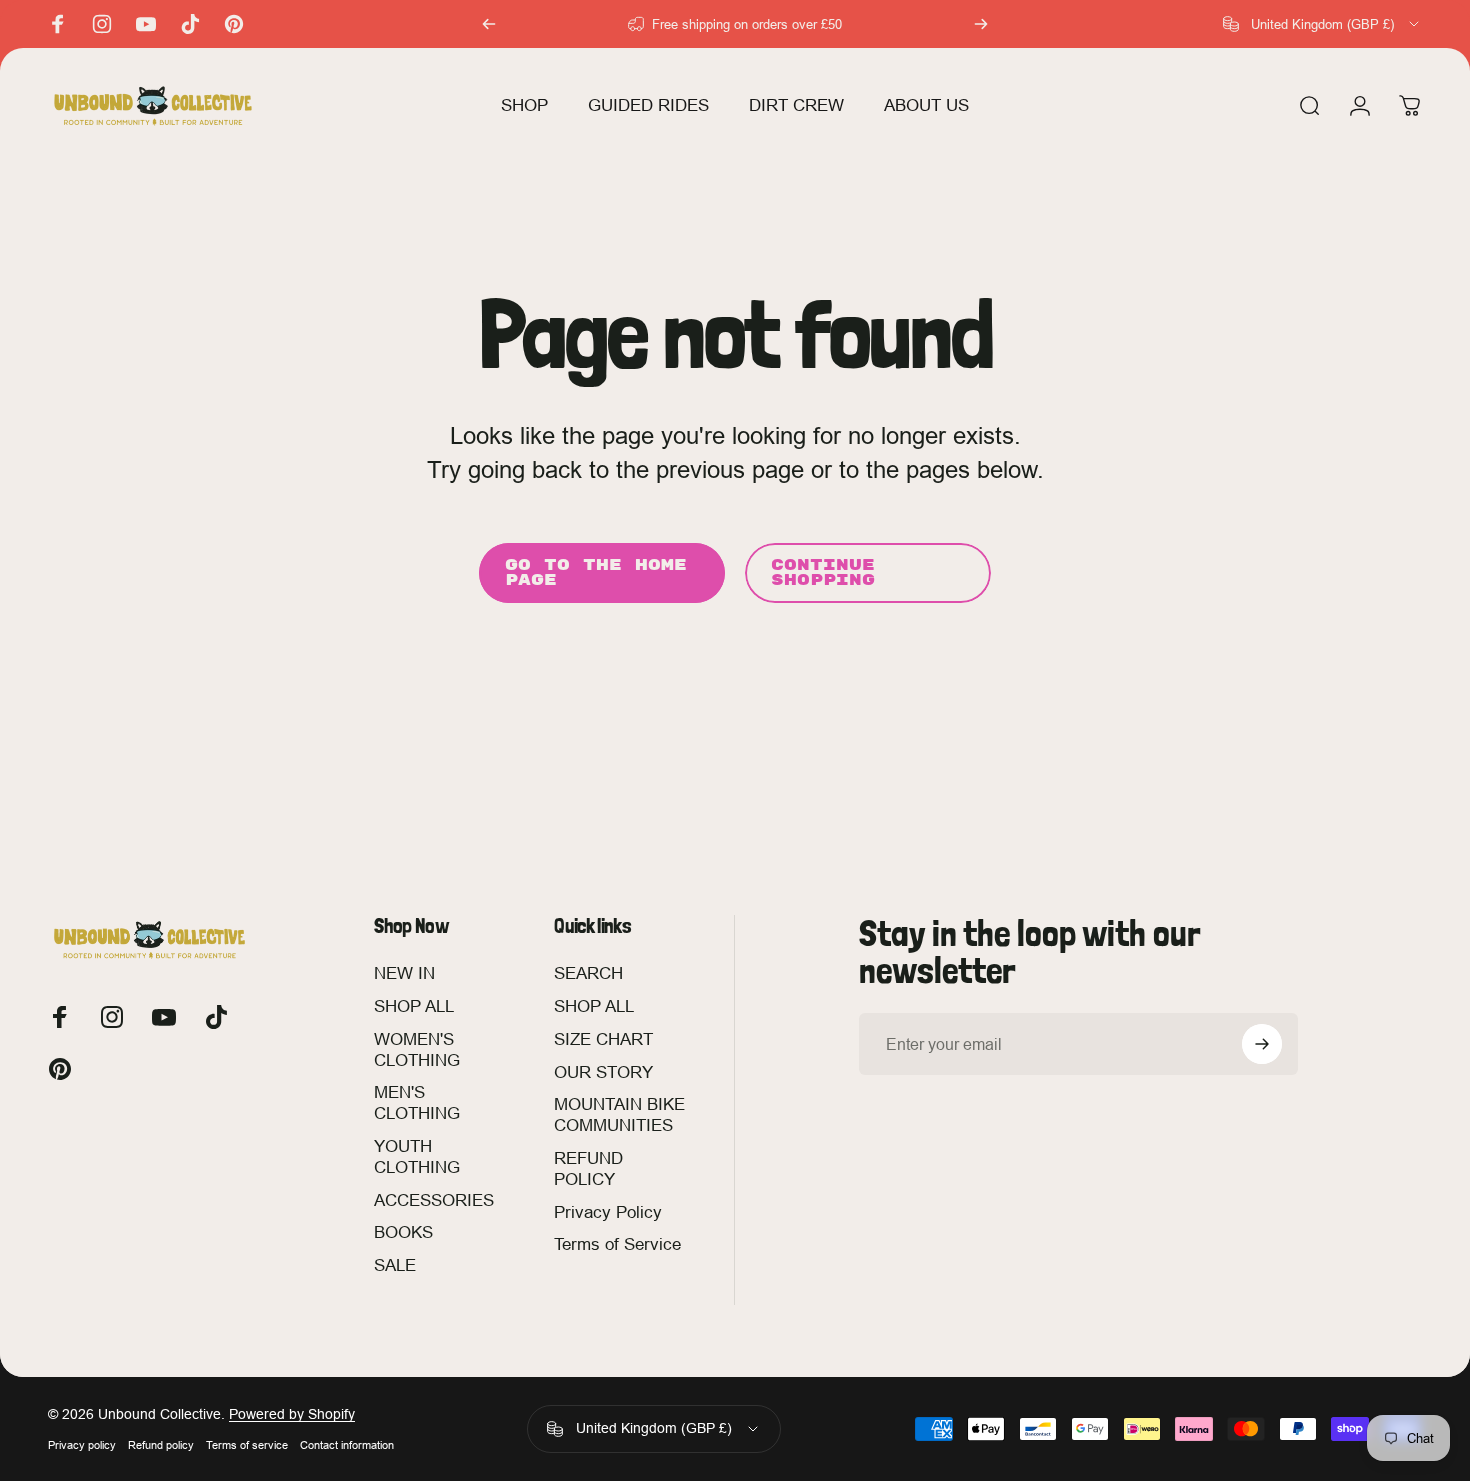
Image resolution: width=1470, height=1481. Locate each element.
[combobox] (1322, 24)
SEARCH (588, 973)
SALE (395, 1265)
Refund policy (161, 1445)
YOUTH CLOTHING (417, 1157)
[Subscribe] (1262, 1044)
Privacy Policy (608, 1212)
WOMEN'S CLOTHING (417, 1050)
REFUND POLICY (588, 1169)
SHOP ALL (414, 1006)
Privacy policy (82, 1445)
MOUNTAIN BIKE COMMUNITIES (619, 1116)
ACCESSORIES (434, 1200)
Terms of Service (617, 1245)
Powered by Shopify (292, 1414)
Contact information (347, 1445)
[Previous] (489, 24)
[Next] (981, 24)
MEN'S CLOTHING (417, 1104)
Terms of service (247, 1445)
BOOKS (403, 1233)
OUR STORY (603, 1072)
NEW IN (404, 973)
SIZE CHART (603, 1039)
